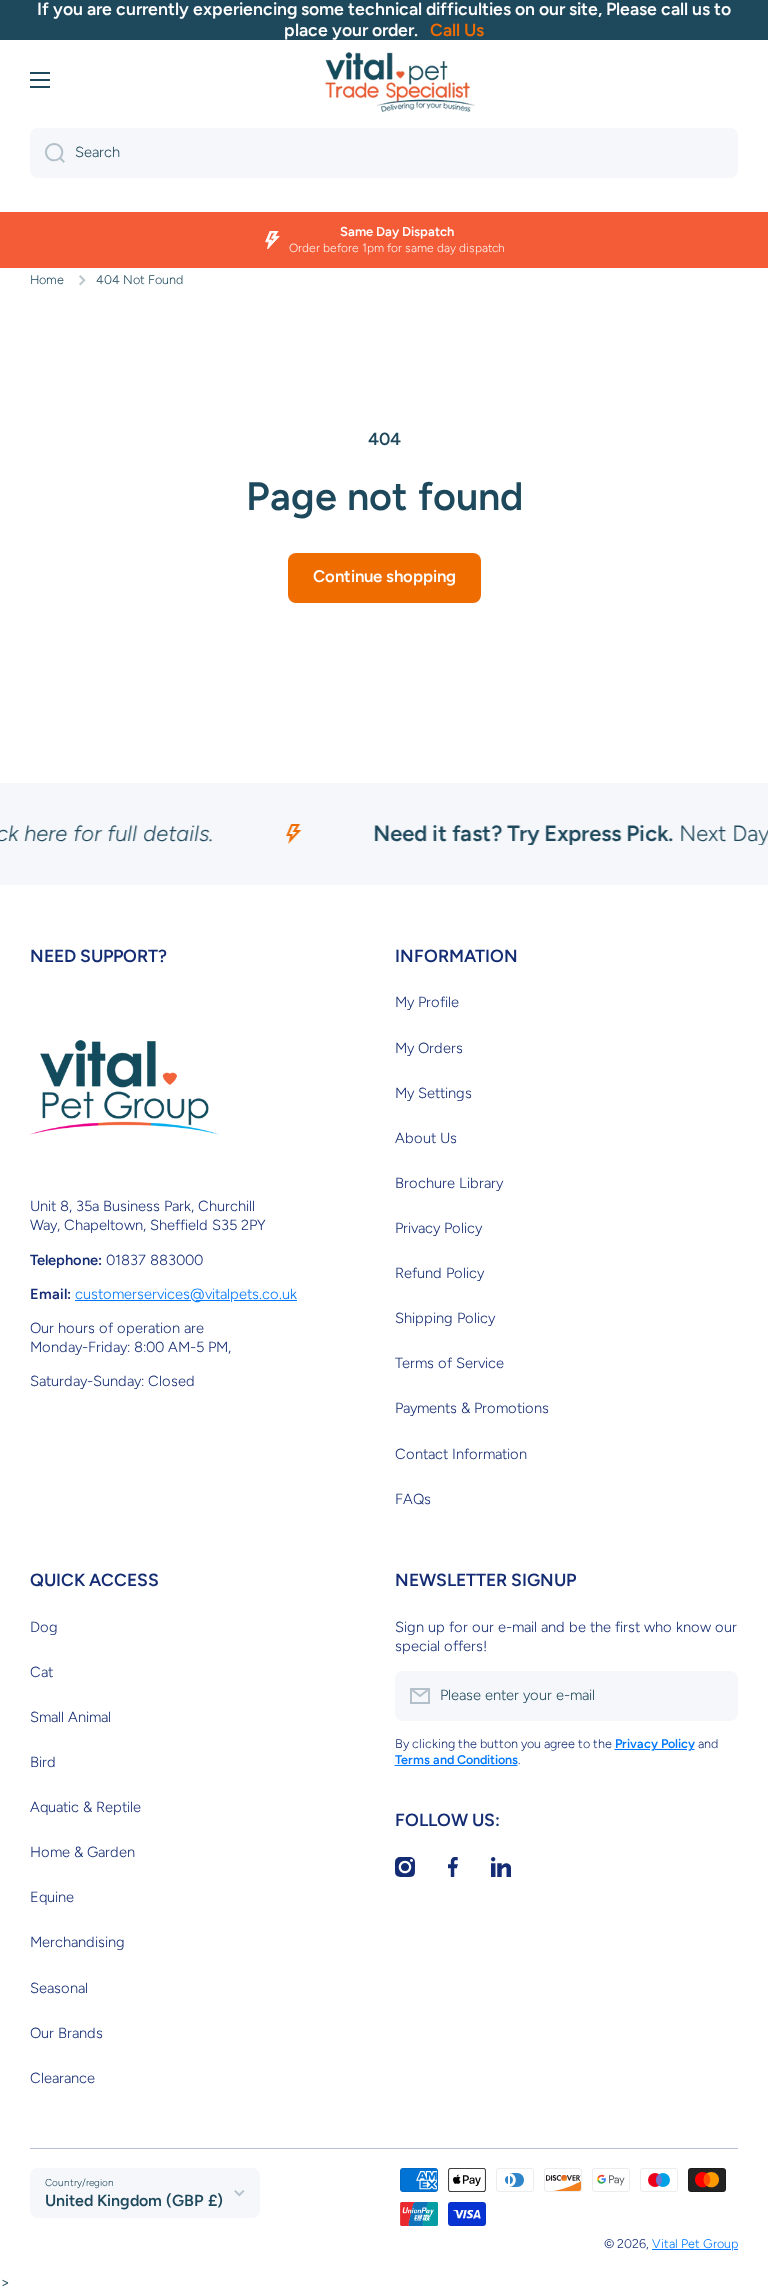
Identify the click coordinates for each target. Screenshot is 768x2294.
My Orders (429, 1048)
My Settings (433, 1093)
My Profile (427, 1002)
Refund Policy (439, 1273)
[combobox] (384, 153)
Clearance (62, 2078)
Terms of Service (449, 1363)
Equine (52, 1897)
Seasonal (59, 1988)
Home (47, 279)
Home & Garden (82, 1852)
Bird (43, 1762)
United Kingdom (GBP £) (134, 2200)
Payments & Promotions (472, 1408)
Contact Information (461, 1454)
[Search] (47, 153)
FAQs (413, 1499)
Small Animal (70, 1717)
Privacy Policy (438, 1228)
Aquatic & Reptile (85, 1807)
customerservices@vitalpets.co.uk (186, 1294)
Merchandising (77, 1942)
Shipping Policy (445, 1318)
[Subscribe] (713, 1696)
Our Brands (66, 2033)
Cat (41, 1672)
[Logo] (400, 82)
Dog (44, 1627)
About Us (426, 1138)
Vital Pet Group (695, 2243)
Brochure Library (449, 1183)
